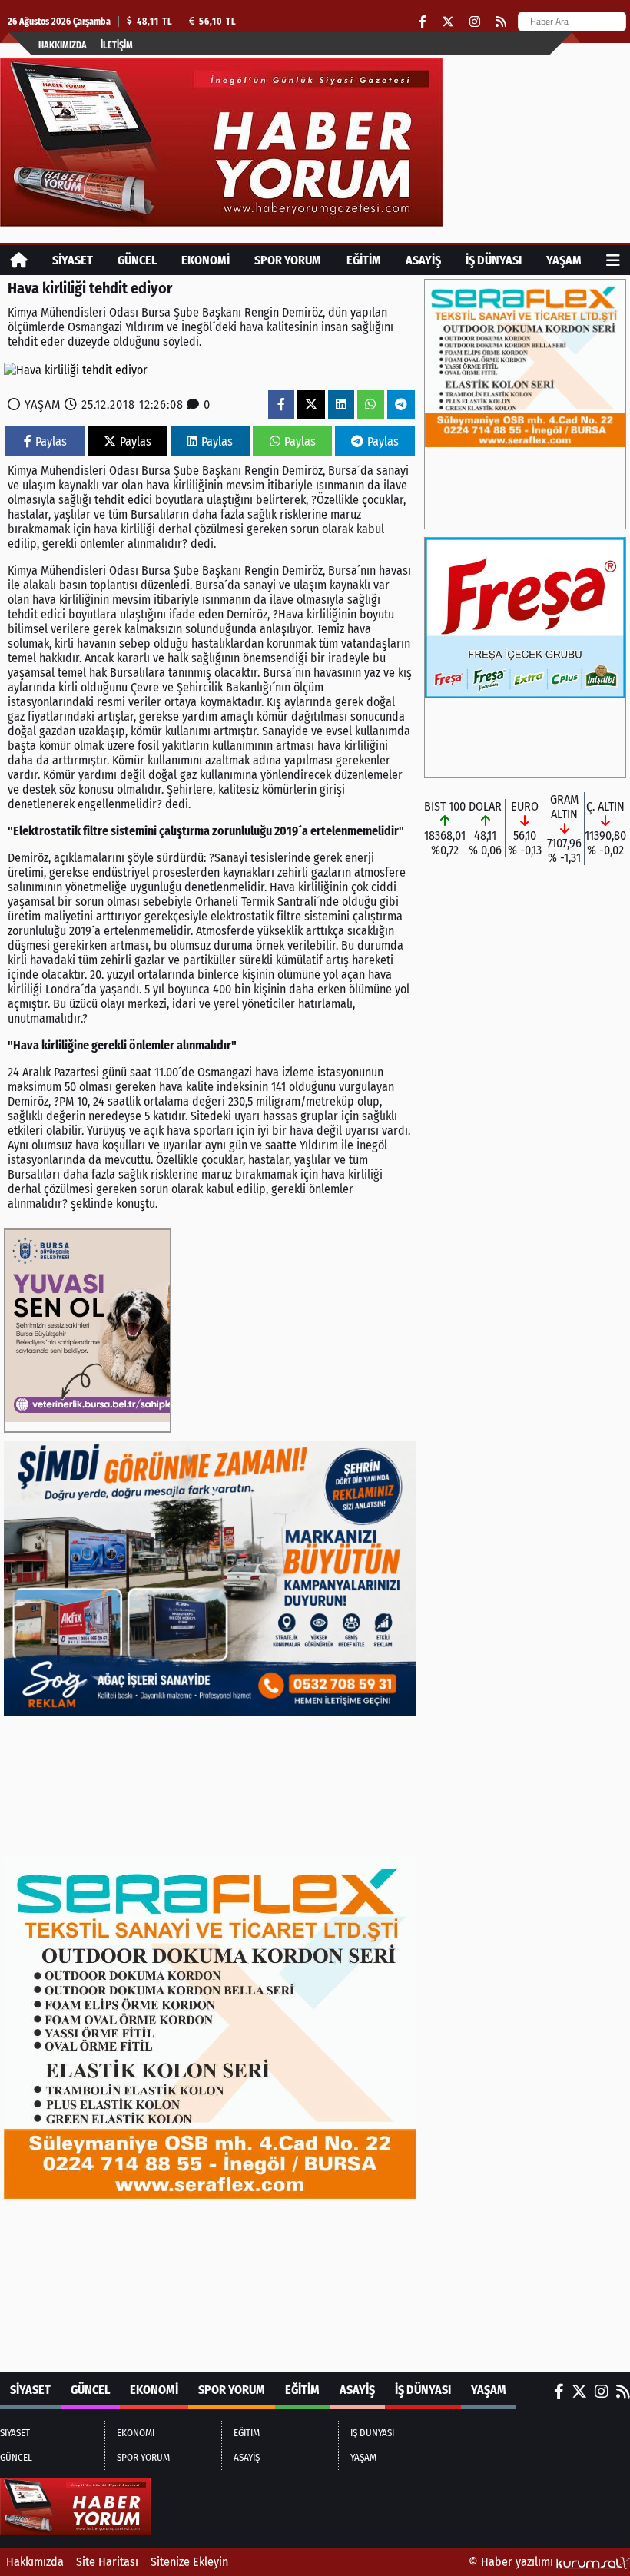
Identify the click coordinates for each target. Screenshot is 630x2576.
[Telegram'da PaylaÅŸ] (401, 404)
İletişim (117, 45)
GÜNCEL (137, 260)
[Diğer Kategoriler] (613, 260)
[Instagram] (475, 22)
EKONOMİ (206, 260)
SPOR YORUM (288, 260)
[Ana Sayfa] (19, 260)
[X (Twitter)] (448, 22)
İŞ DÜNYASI (494, 260)
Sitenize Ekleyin (189, 2562)
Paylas (51, 441)
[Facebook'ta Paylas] (281, 404)
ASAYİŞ (423, 260)
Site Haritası (107, 2562)
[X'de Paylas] (311, 404)
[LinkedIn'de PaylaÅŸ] (341, 404)
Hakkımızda (63, 45)
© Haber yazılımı (512, 2562)
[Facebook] (423, 22)
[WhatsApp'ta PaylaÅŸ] (370, 404)
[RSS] (501, 22)
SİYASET (73, 260)
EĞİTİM (364, 260)
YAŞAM (564, 260)
